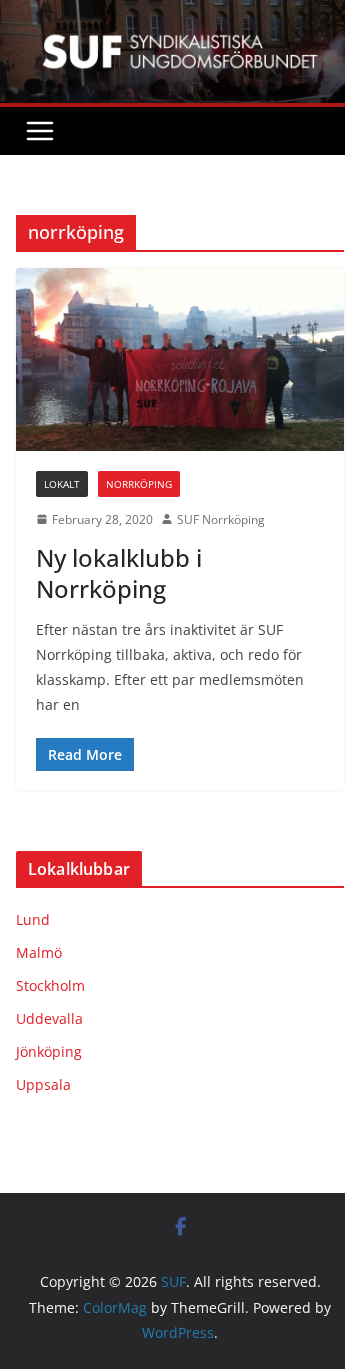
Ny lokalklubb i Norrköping (119, 573)
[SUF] (180, 14)
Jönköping (49, 1051)
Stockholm (50, 985)
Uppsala (43, 1084)
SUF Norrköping (221, 519)
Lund (33, 919)
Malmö (39, 952)
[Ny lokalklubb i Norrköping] (180, 359)
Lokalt (62, 484)
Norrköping (139, 484)
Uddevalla (49, 1018)
